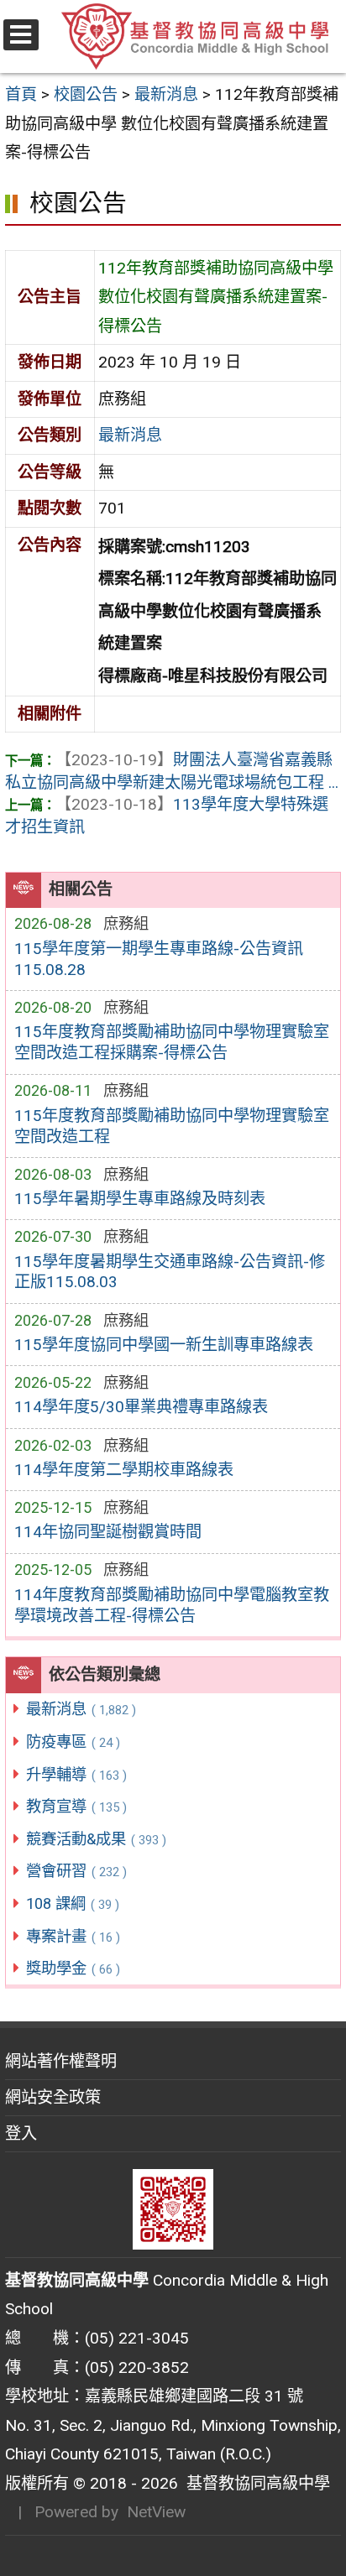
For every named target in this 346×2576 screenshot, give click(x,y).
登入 (21, 2133)
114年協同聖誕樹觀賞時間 (108, 1532)
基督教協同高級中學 (254, 2483)
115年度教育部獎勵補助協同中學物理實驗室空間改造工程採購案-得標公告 (172, 1042)
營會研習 (76, 1871)
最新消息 (81, 1709)
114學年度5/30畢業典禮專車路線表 (141, 1407)
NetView (156, 2512)
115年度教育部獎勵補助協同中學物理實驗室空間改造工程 (172, 1126)
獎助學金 (73, 1968)
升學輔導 (76, 1774)
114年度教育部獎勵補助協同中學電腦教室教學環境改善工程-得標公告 (172, 1605)
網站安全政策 (53, 2097)
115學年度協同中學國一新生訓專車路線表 (164, 1345)
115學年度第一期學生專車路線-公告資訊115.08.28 (159, 959)
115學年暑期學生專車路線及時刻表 (140, 1199)
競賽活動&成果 (96, 1839)
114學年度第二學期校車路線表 (124, 1470)
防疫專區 (73, 1742)
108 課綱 (73, 1903)
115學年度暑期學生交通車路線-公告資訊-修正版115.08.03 (170, 1272)
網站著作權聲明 (61, 2061)
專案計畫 (73, 1936)
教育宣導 (76, 1806)
